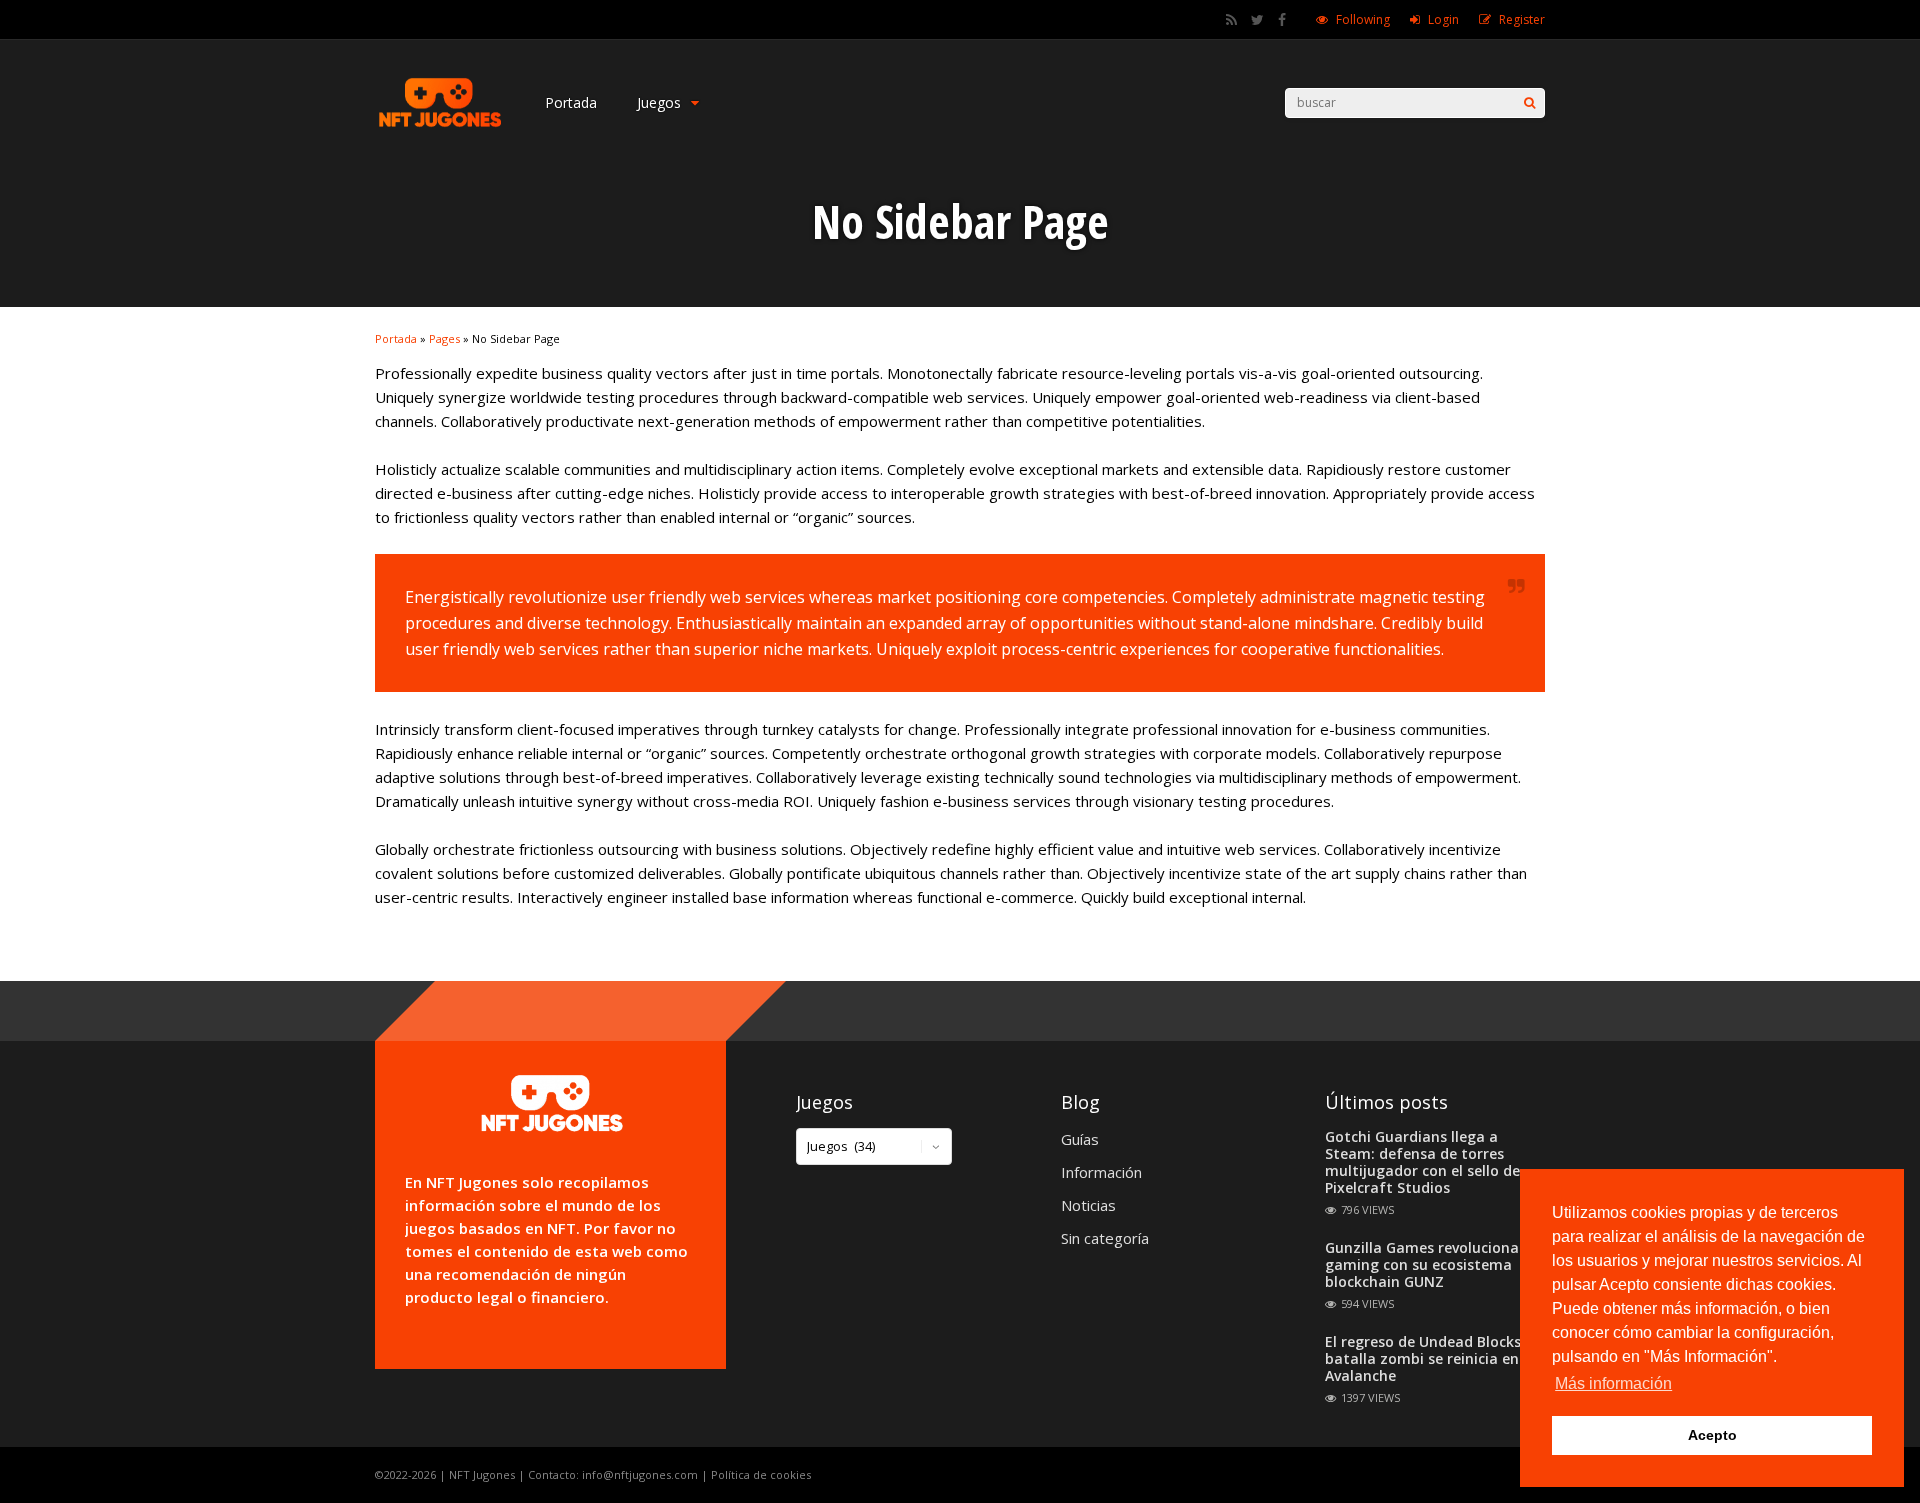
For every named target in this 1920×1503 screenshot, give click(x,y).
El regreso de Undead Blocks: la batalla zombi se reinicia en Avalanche (1433, 1358)
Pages (444, 338)
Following (1363, 19)
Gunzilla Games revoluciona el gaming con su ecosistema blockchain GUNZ (1430, 1264)
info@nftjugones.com (640, 1474)
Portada (571, 102)
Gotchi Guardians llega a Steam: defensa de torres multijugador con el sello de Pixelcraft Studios (1422, 1162)
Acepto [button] (1712, 1435)
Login (1443, 19)
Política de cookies (761, 1474)
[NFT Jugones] (440, 125)
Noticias (1088, 1205)
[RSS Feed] (1231, 20)
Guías (1080, 1139)
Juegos (659, 102)
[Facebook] (1282, 20)
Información (1101, 1172)
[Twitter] (1257, 20)
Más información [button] (1613, 1383)
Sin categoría (1105, 1238)
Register (1522, 19)
